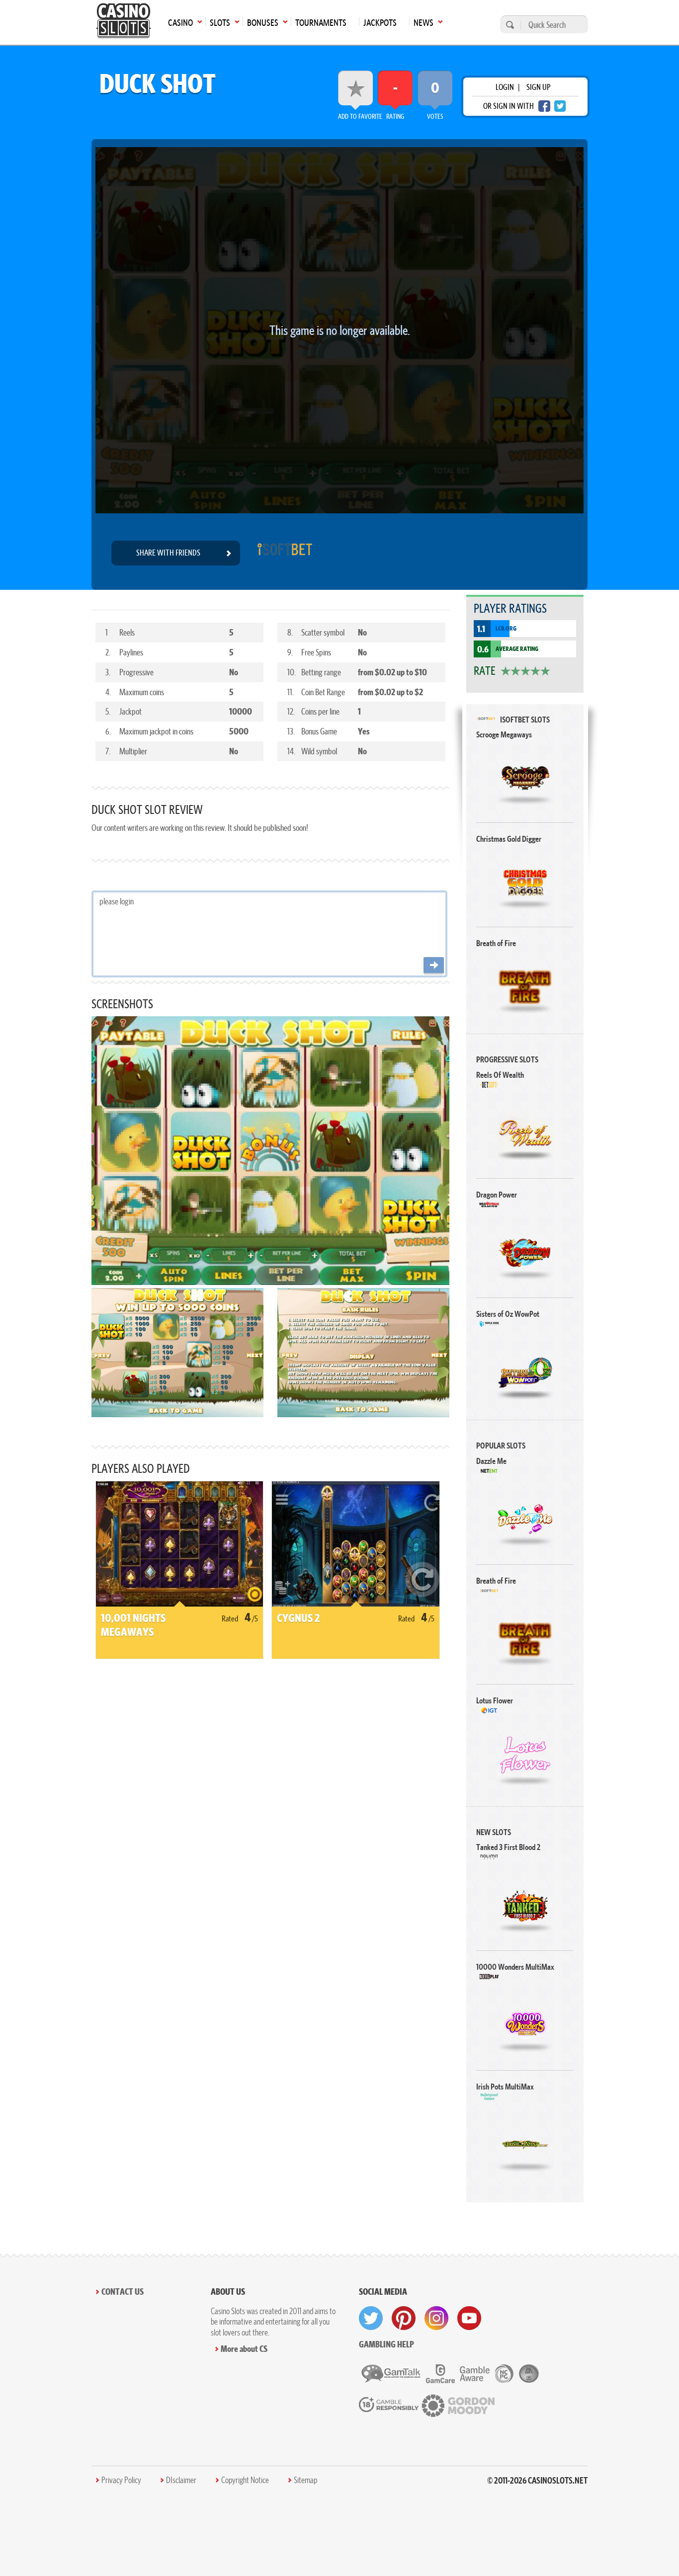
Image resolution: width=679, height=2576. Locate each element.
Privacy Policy (121, 2480)
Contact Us (123, 2292)
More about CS (244, 2349)
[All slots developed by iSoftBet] (285, 553)
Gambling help (386, 2344)
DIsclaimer (181, 2480)
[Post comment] (434, 966)
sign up (538, 87)
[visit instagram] (436, 2318)
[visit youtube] (469, 2318)
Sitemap (305, 2480)
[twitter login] (560, 106)
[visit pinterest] (404, 2318)
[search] (509, 25)
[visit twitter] (371, 2318)
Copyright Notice (245, 2480)
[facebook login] (544, 106)
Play (525, 777)
